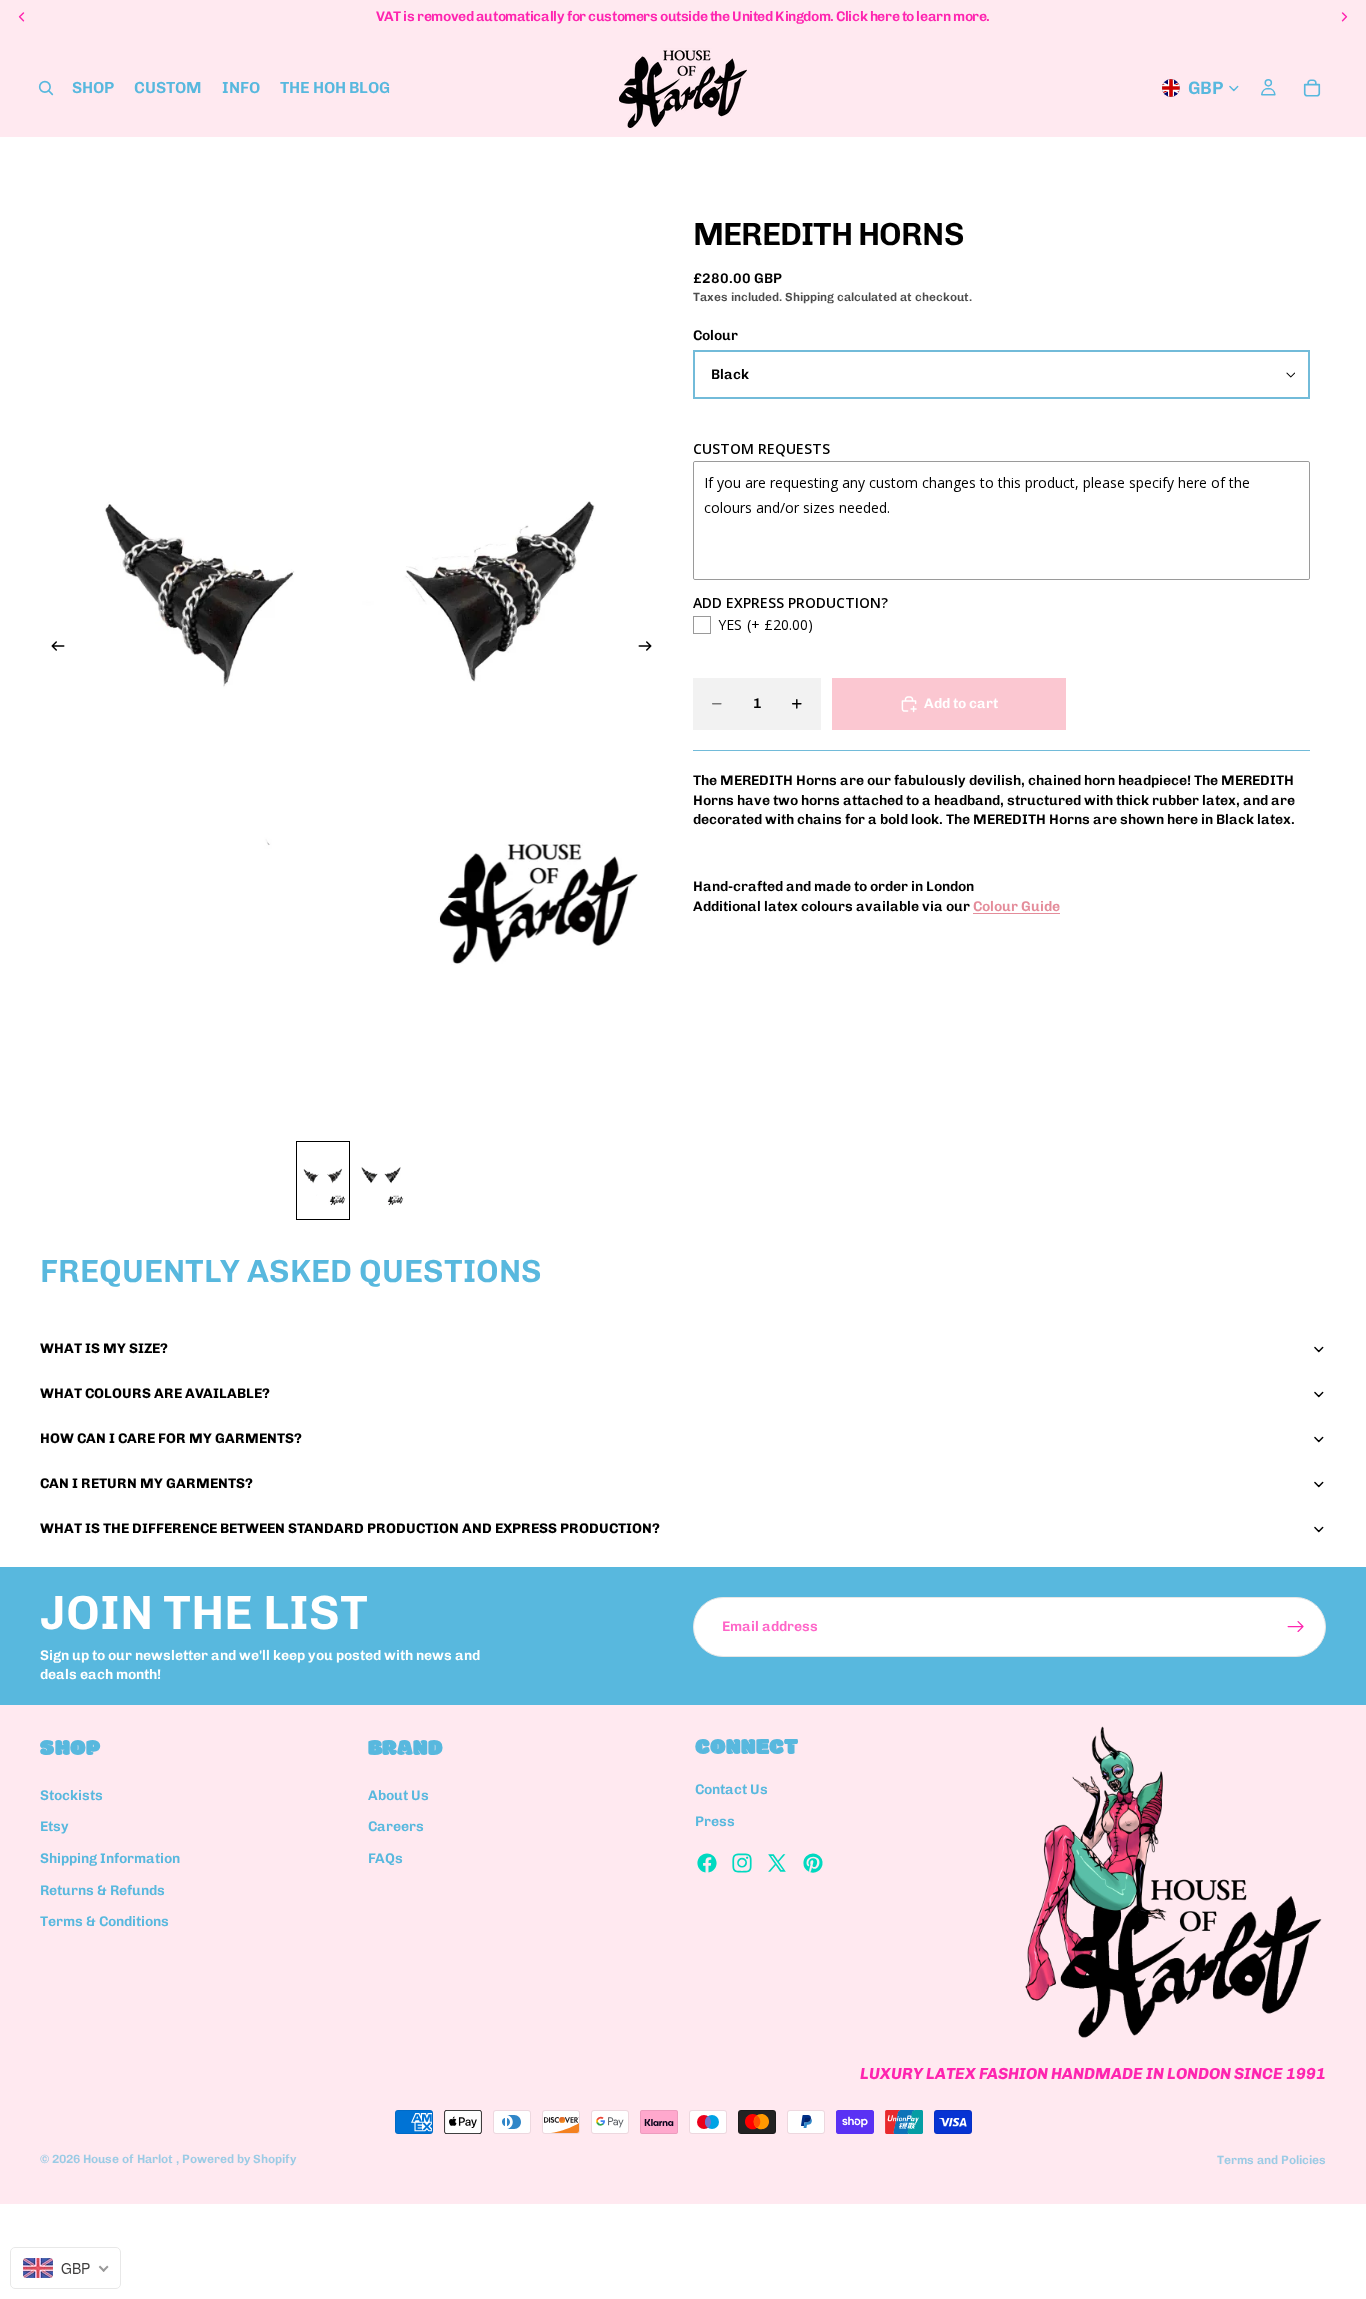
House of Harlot (129, 2159)
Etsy (54, 1826)
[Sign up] (1296, 1627)
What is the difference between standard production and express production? (350, 1528)
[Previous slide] (52, 649)
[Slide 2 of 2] (381, 1180)
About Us (398, 1794)
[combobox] (65, 2268)
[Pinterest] (813, 1862)
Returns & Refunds (102, 1889)
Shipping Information (110, 1858)
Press (715, 1821)
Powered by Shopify (239, 2159)
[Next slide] (651, 649)
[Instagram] (742, 1862)
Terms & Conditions (104, 1921)
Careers (396, 1826)
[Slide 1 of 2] (323, 1180)
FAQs (385, 1858)
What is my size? (104, 1348)
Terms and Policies (1271, 2160)
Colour (715, 335)
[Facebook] (707, 1862)
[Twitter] (777, 1862)
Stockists (71, 1794)
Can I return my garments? (146, 1483)
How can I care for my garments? (171, 1438)
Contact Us (731, 1789)
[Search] (46, 88)
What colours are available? (155, 1393)
